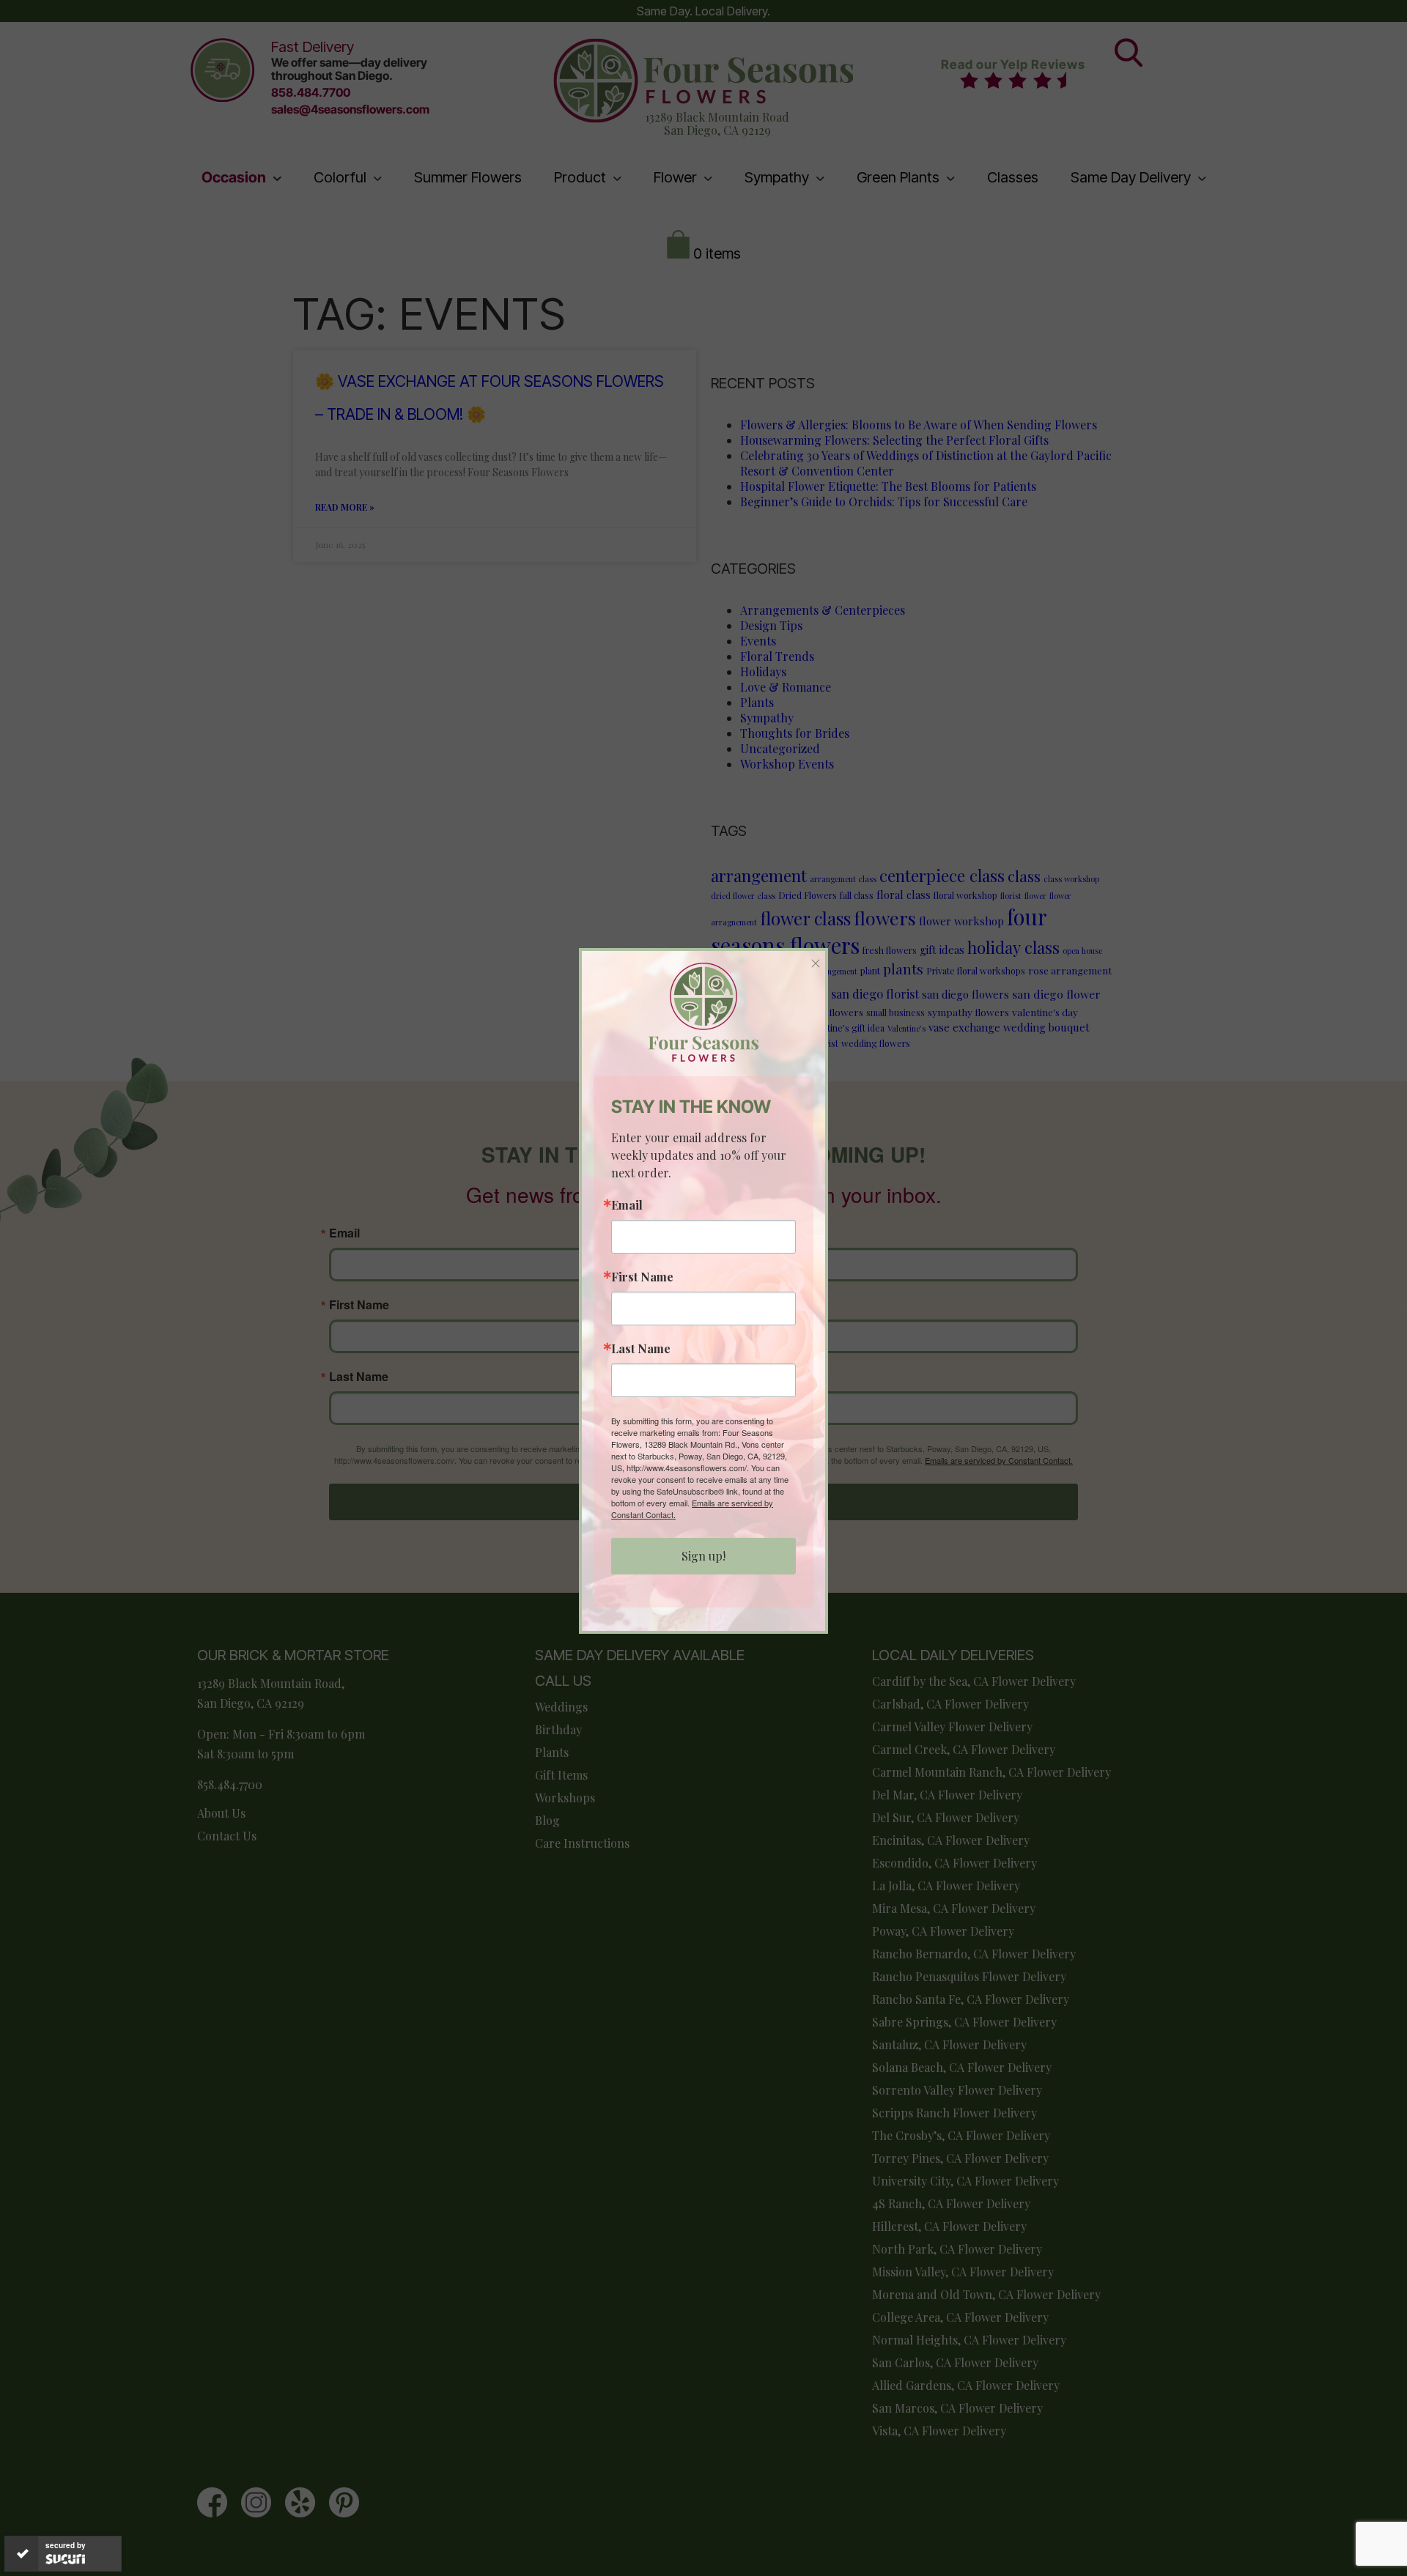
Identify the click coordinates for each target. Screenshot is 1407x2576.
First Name (642, 1277)
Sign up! (703, 1556)
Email (627, 1205)
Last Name (641, 1349)
